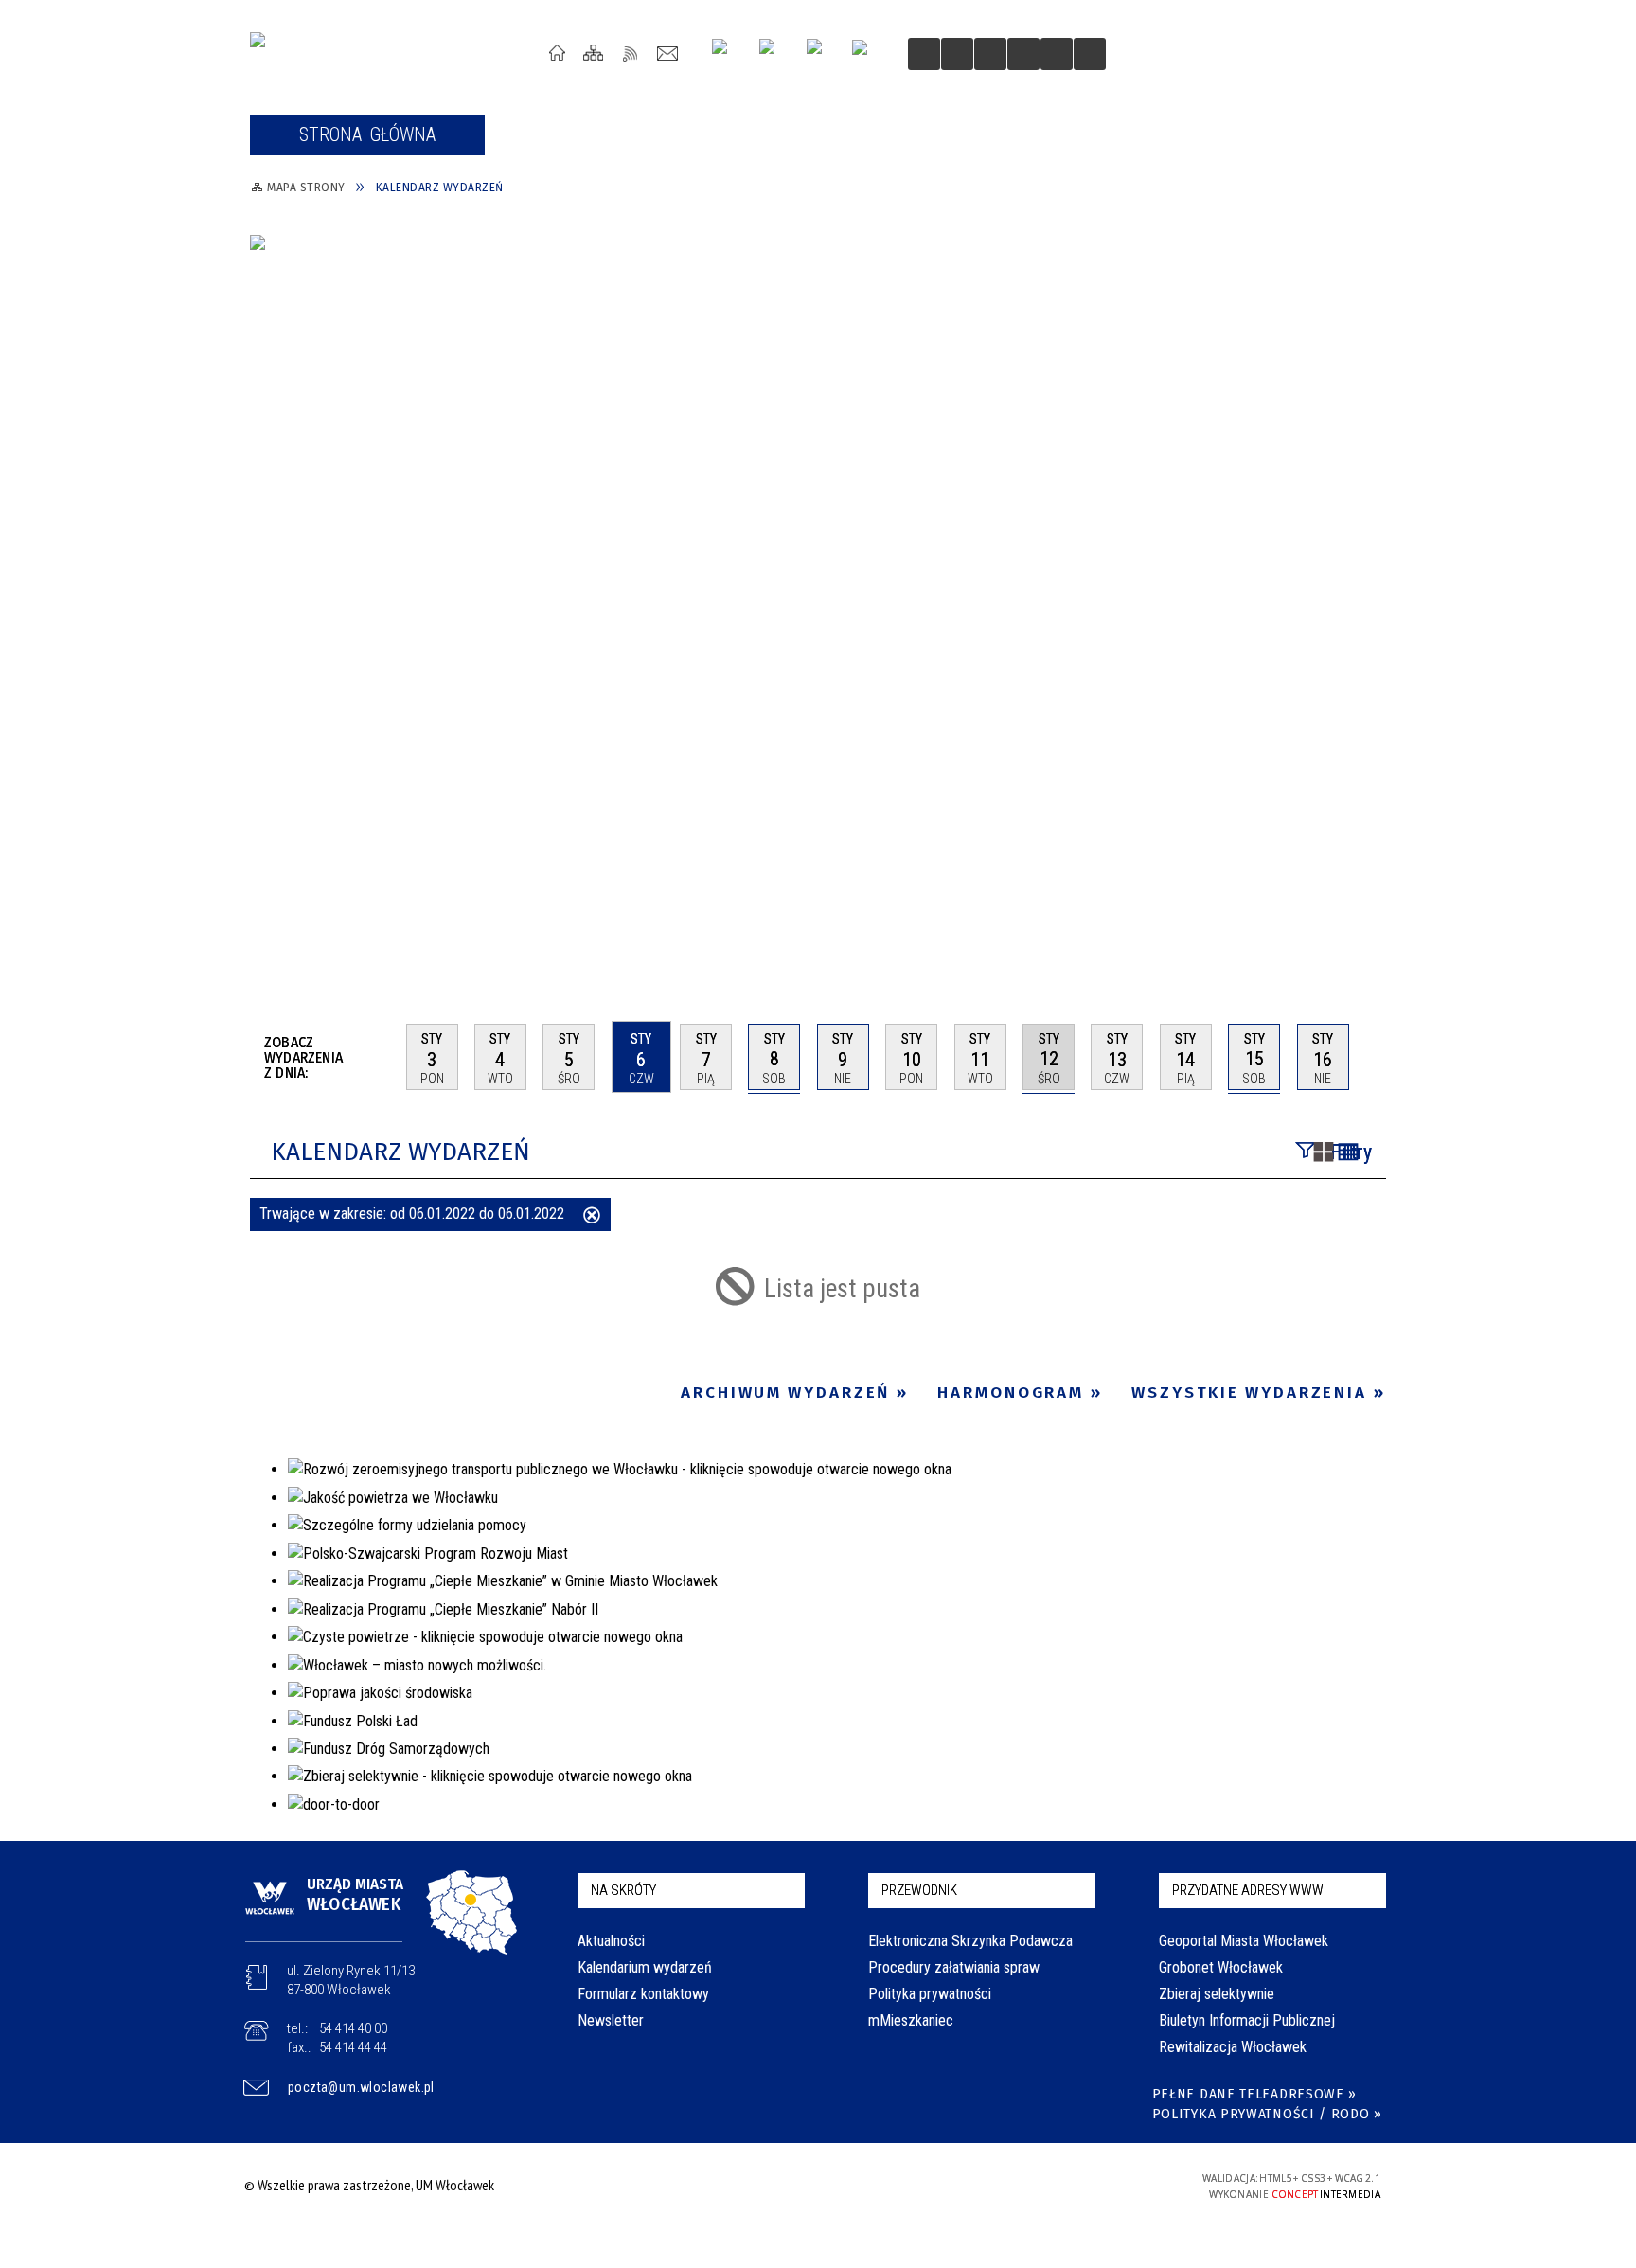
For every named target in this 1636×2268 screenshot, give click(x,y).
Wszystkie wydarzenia (1249, 1393)
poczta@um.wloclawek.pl (361, 2087)
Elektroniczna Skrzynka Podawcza (970, 1941)
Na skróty (623, 1890)
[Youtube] (774, 54)
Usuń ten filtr (592, 1217)
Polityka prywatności (930, 1994)
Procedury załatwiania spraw (954, 1967)
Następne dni (1377, 1056)
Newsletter (611, 2020)
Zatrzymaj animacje (924, 54)
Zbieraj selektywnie (1217, 1994)
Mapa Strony (594, 53)
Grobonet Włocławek (1221, 1967)
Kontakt (668, 53)
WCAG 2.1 (1112, 2184)
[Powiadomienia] (1090, 54)
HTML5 (1024, 2185)
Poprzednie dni (384, 1057)
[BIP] (866, 56)
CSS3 (1053, 2185)
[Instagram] (727, 54)
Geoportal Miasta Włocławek (1244, 1941)
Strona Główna (557, 53)
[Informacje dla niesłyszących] (1023, 54)
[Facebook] (822, 54)
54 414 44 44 (353, 2047)
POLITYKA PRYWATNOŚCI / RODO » (1267, 2114)
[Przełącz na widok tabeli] (1348, 1153)
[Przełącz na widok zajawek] (1324, 1153)
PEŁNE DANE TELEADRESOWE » (1255, 2094)
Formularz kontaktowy (643, 1994)
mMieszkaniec (911, 2020)
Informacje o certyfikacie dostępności (813, 2188)
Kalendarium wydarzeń (645, 1967)
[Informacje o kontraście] (1057, 54)
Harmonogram (1011, 1393)
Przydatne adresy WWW (1248, 1890)
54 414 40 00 (353, 2028)
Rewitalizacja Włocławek (1233, 2047)
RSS (631, 53)
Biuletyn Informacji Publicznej (1247, 2020)
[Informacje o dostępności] (957, 54)
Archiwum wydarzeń (785, 1393)
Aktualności (611, 1941)
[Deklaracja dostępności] (990, 54)
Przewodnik (919, 1890)
